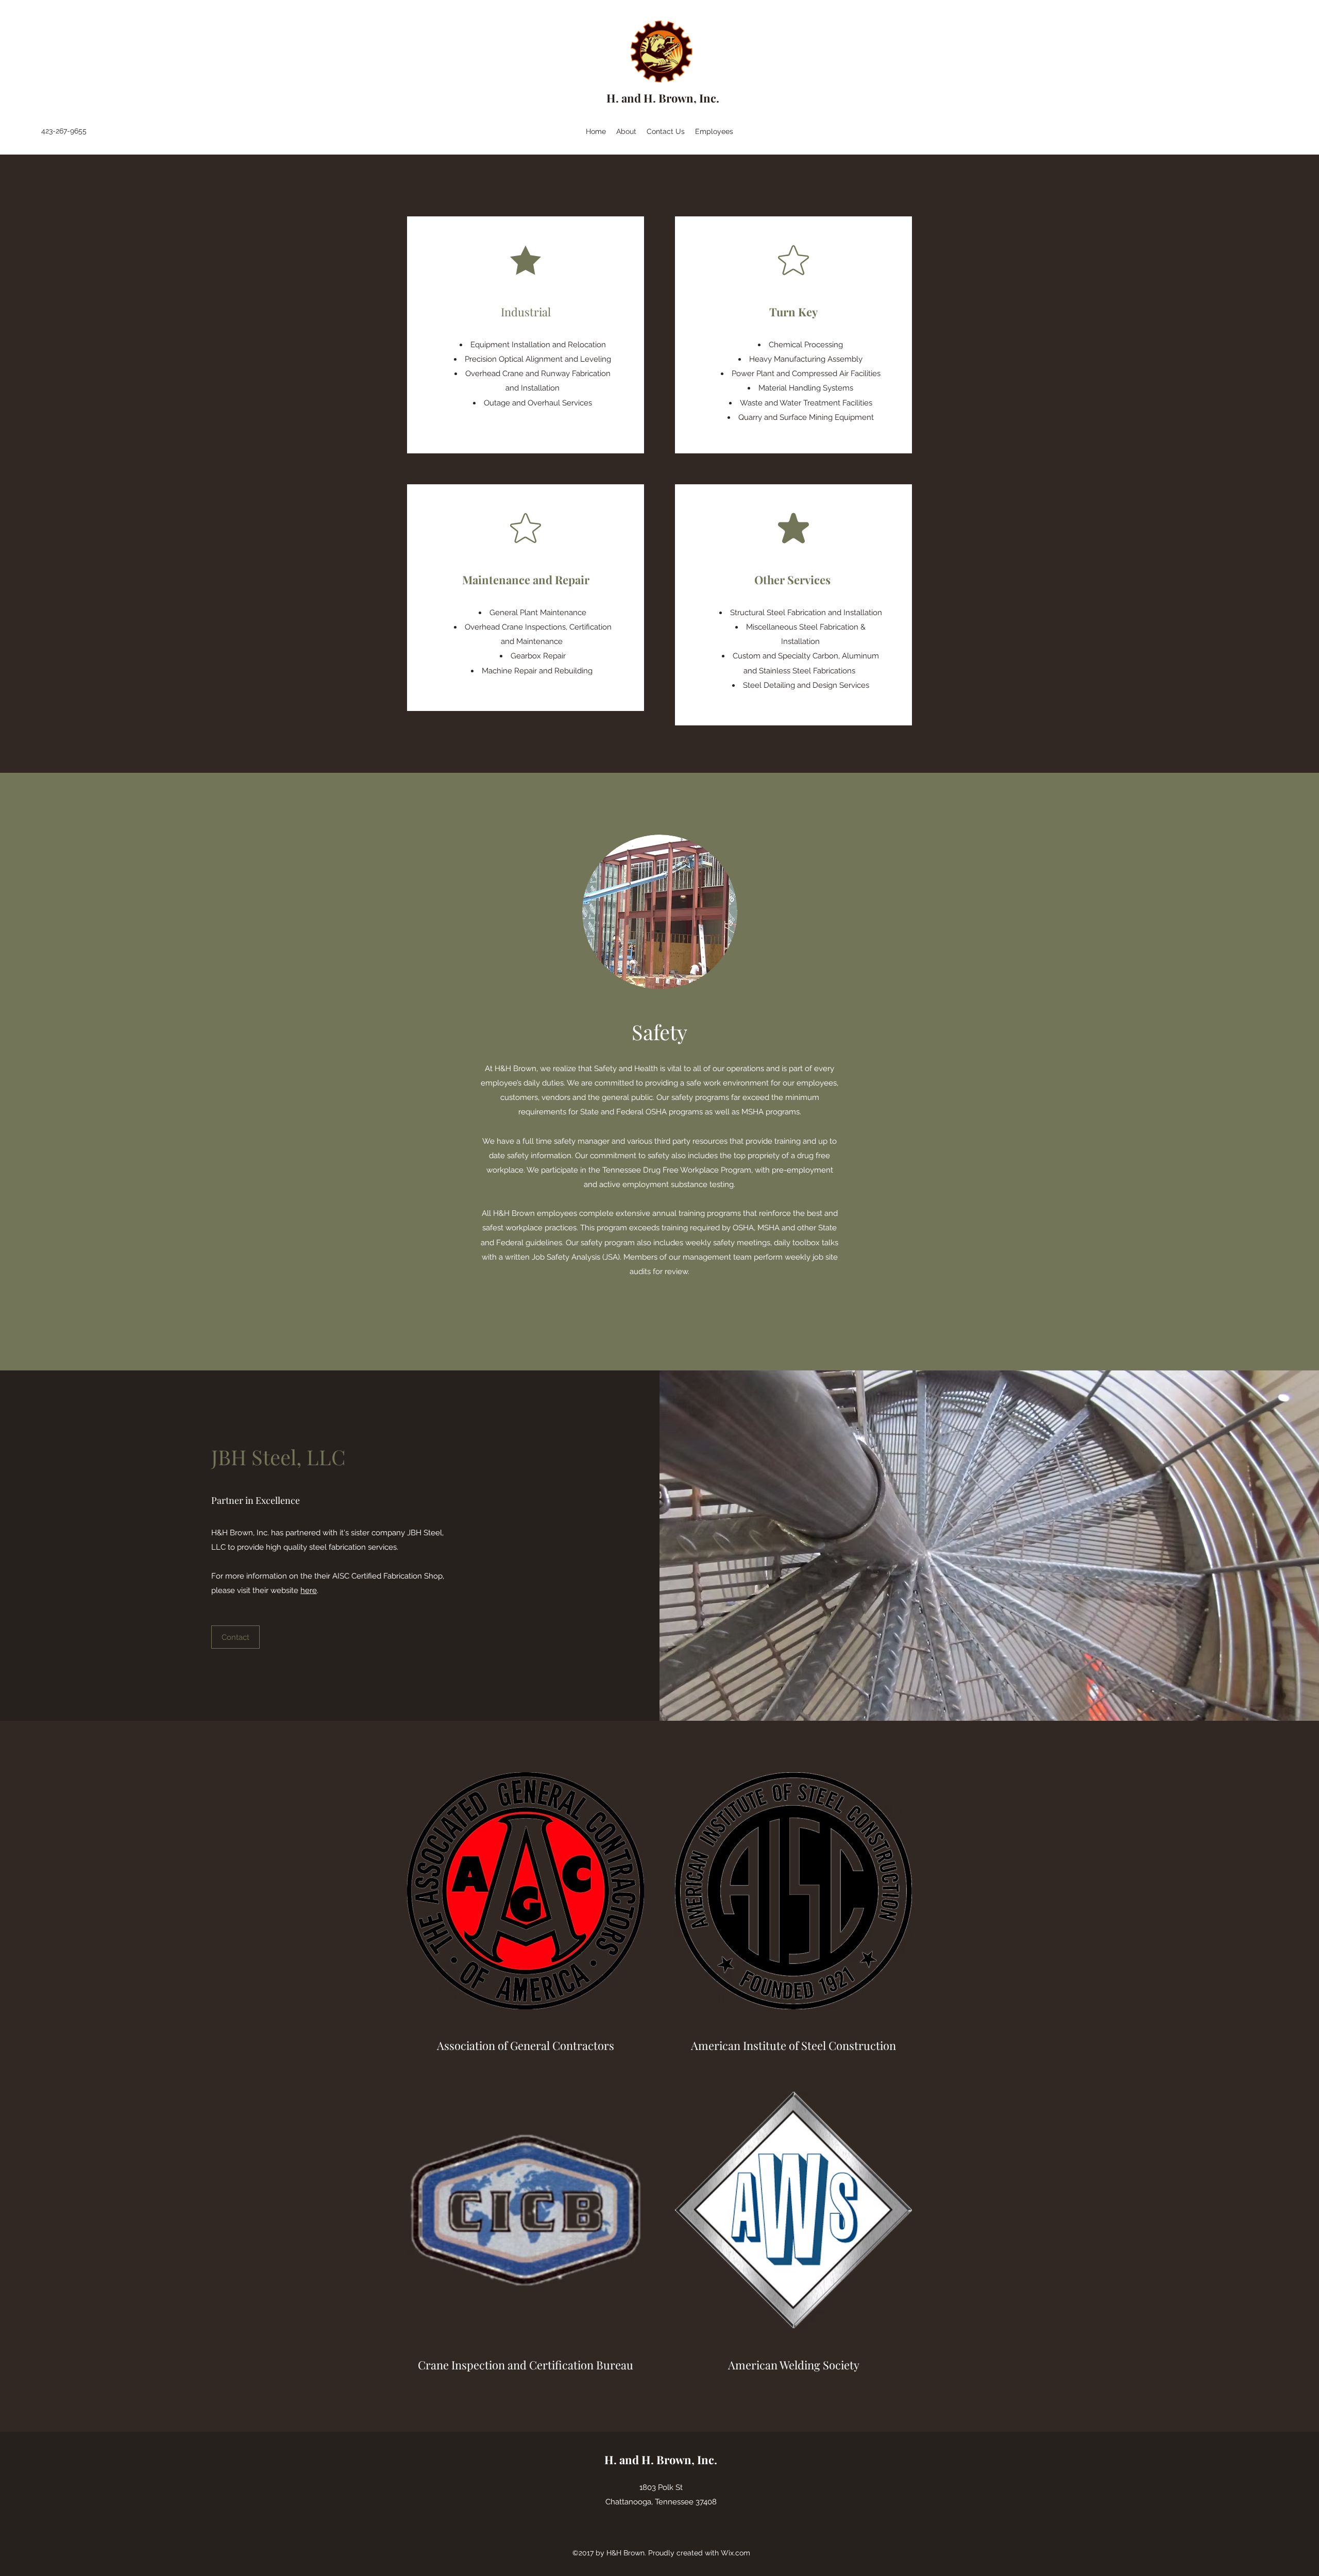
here (309, 1590)
